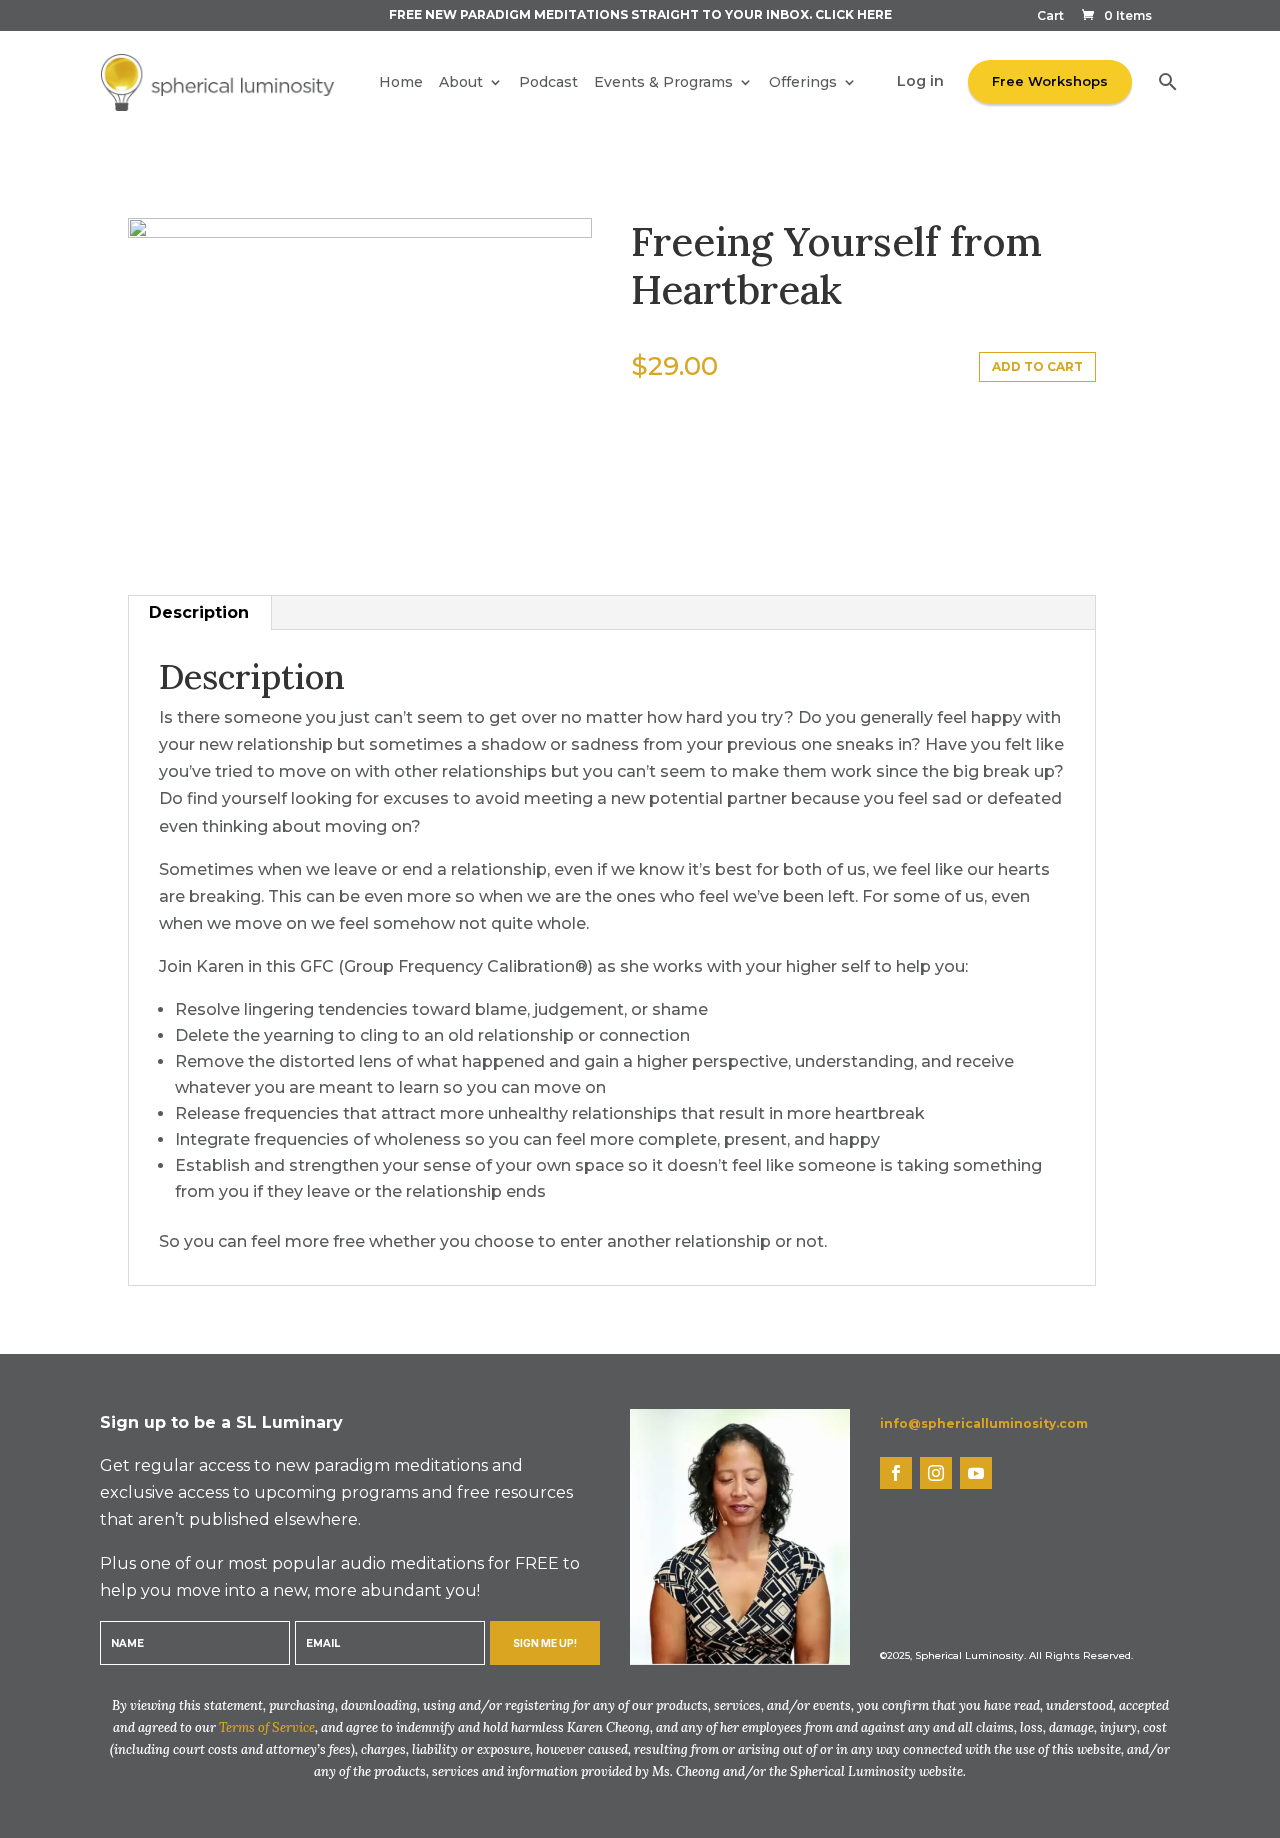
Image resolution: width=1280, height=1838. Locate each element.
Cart (1050, 16)
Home (401, 82)
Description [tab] (199, 612)
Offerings (803, 82)
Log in (920, 81)
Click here (853, 14)
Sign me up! (545, 1643)
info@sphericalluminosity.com (984, 1423)
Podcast (548, 82)
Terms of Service (267, 1727)
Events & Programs (663, 82)
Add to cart (1037, 366)
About (461, 82)
